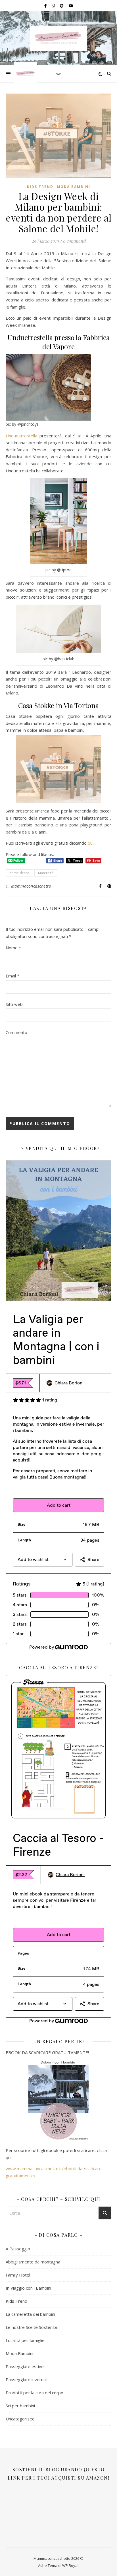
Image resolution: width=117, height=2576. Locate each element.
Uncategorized (20, 2419)
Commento (16, 1032)
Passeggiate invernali (27, 2379)
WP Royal (70, 2565)
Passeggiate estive (25, 2366)
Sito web (14, 1004)
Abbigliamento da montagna (33, 2262)
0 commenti (74, 241)
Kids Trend (40, 187)
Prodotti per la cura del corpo (35, 2393)
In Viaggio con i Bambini (28, 2288)
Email (12, 976)
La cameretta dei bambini (30, 2314)
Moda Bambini (74, 187)
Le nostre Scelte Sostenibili (32, 2327)
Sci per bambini (20, 2406)
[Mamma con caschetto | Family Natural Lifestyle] (58, 38)
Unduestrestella (21, 436)
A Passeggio (18, 2249)
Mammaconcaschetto (31, 886)
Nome (13, 948)
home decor (19, 873)
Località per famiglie (25, 2340)
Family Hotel (18, 2275)
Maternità (46, 873)
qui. (91, 843)
